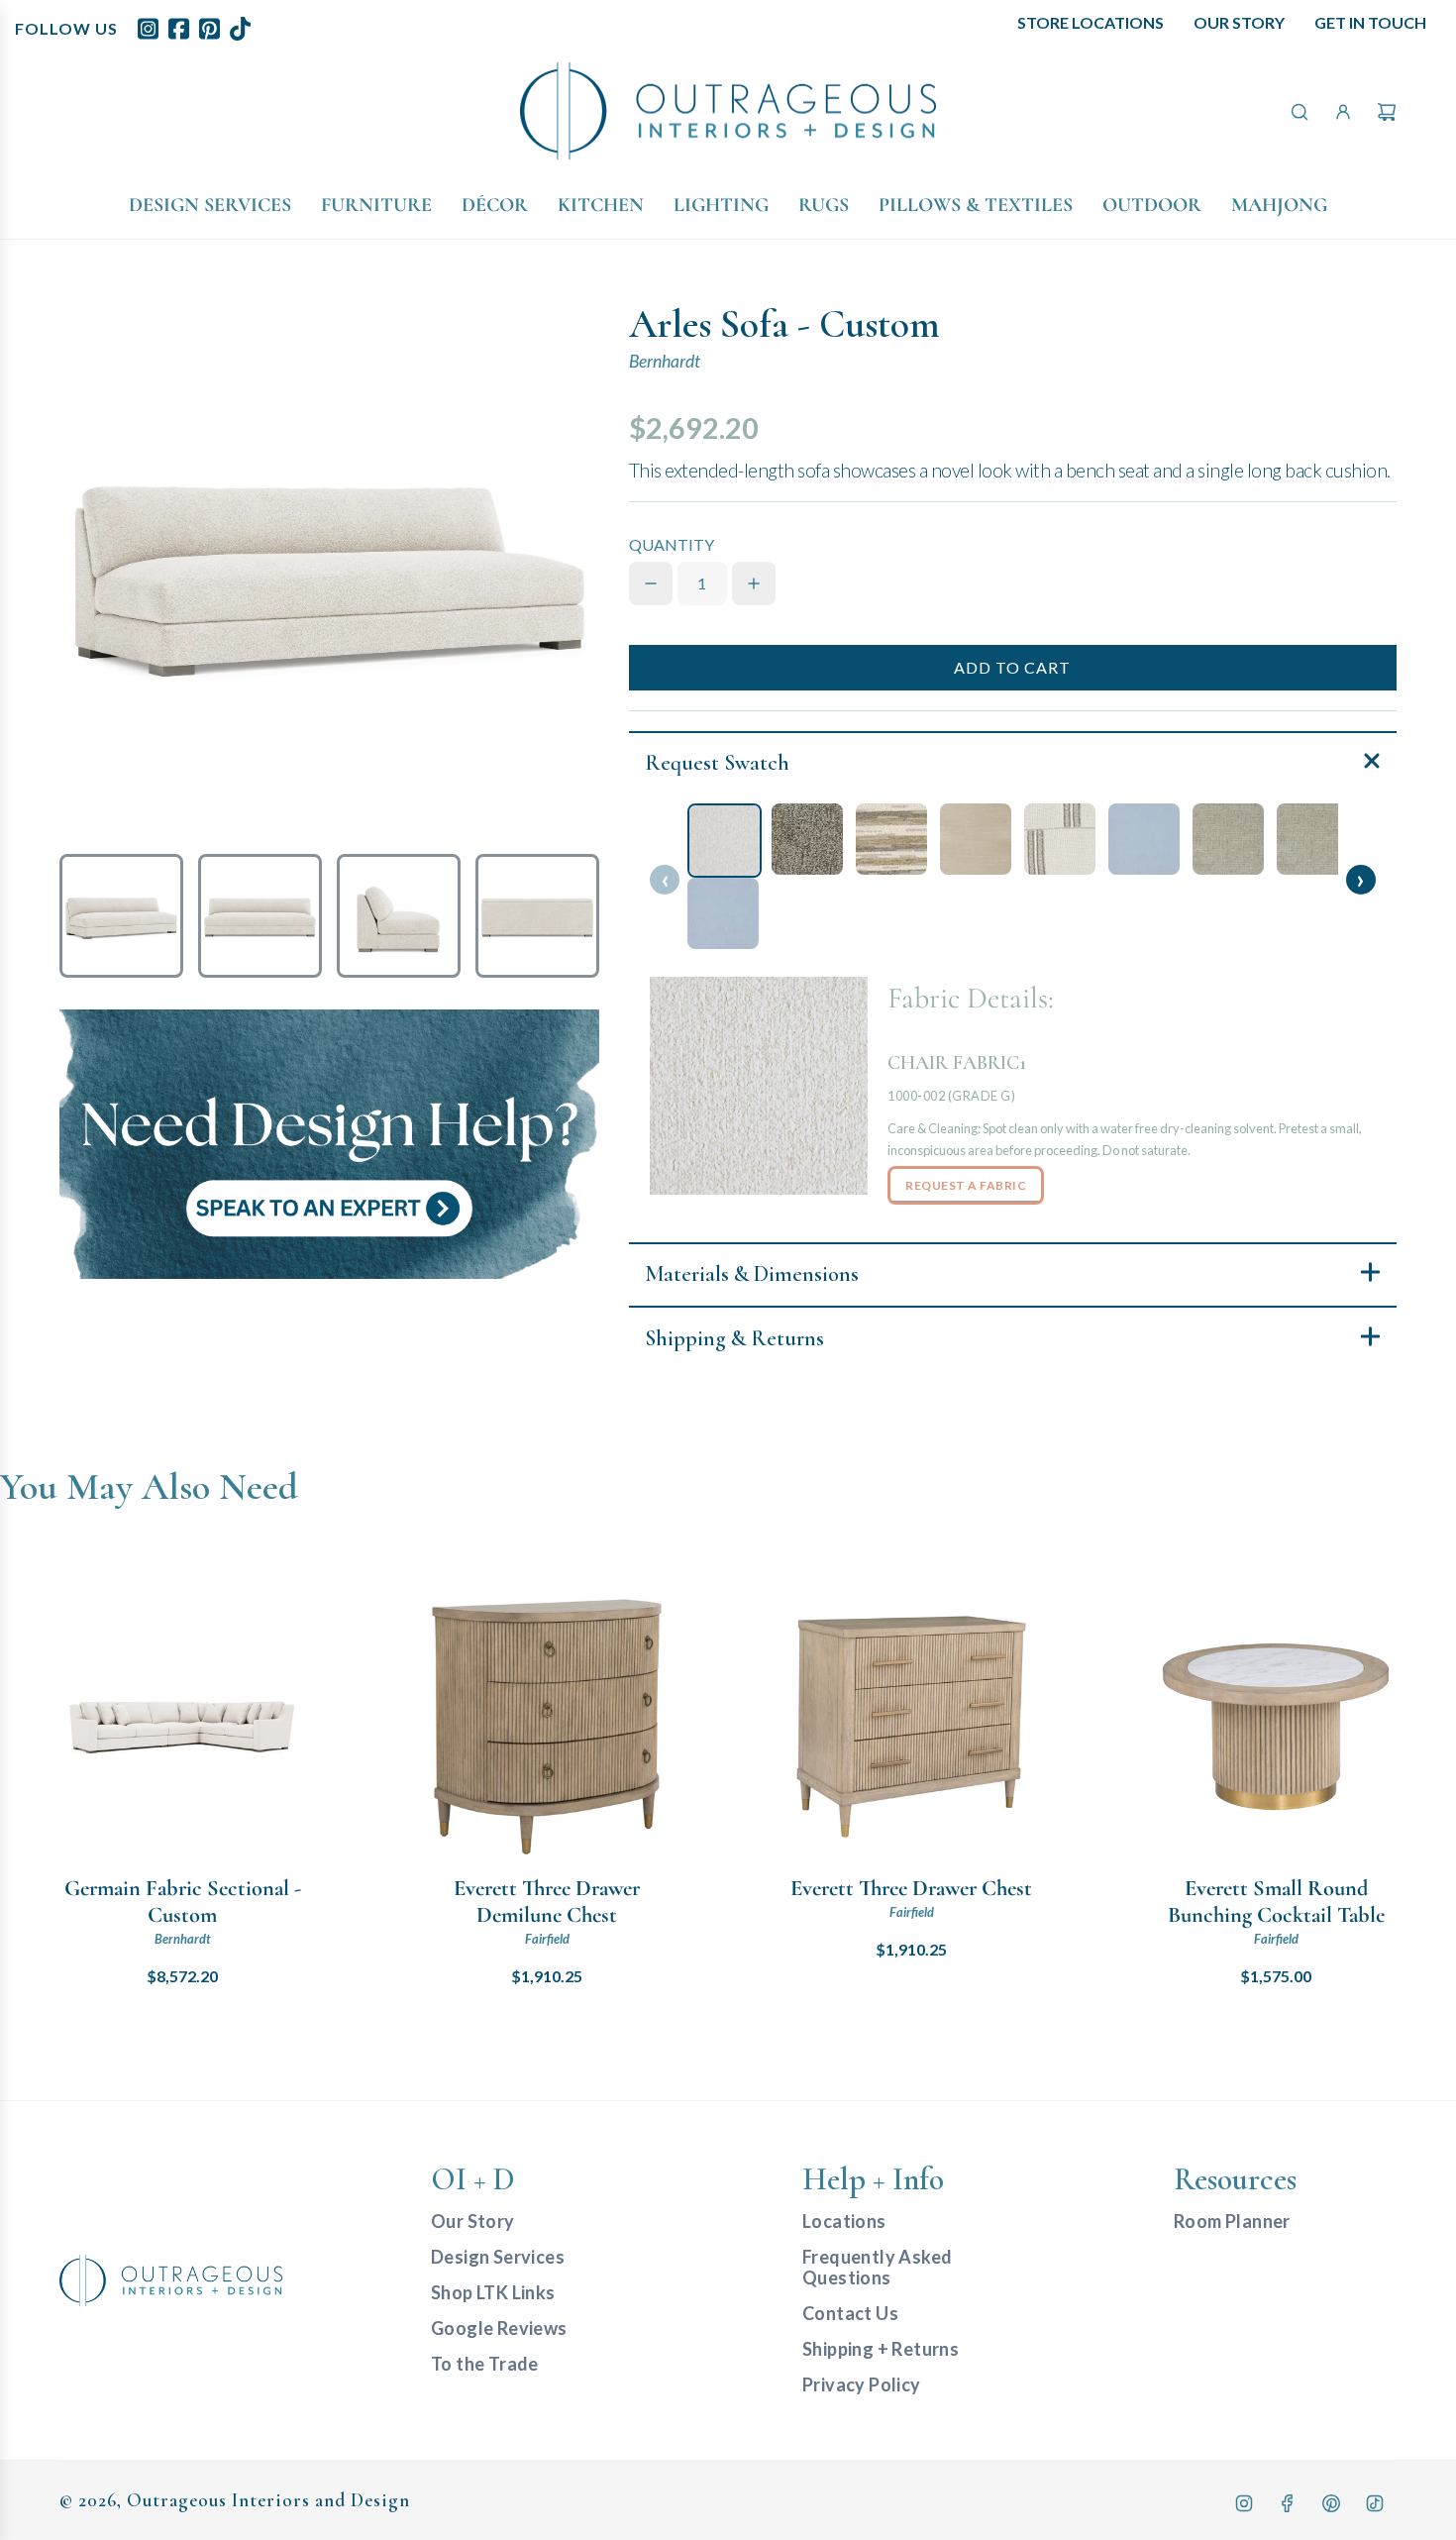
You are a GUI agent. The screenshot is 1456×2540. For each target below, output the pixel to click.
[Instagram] (1244, 2503)
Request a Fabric (966, 1185)
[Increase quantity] (754, 583)
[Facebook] (1288, 2503)
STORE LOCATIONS (1091, 22)
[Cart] (1387, 112)
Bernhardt (665, 361)
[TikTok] (1375, 2503)
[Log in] (1343, 112)
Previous (665, 880)
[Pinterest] (1331, 2503)
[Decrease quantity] (651, 583)
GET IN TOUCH (1370, 22)
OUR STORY (1239, 22)
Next (1361, 880)
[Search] (1300, 112)
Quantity (672, 544)
